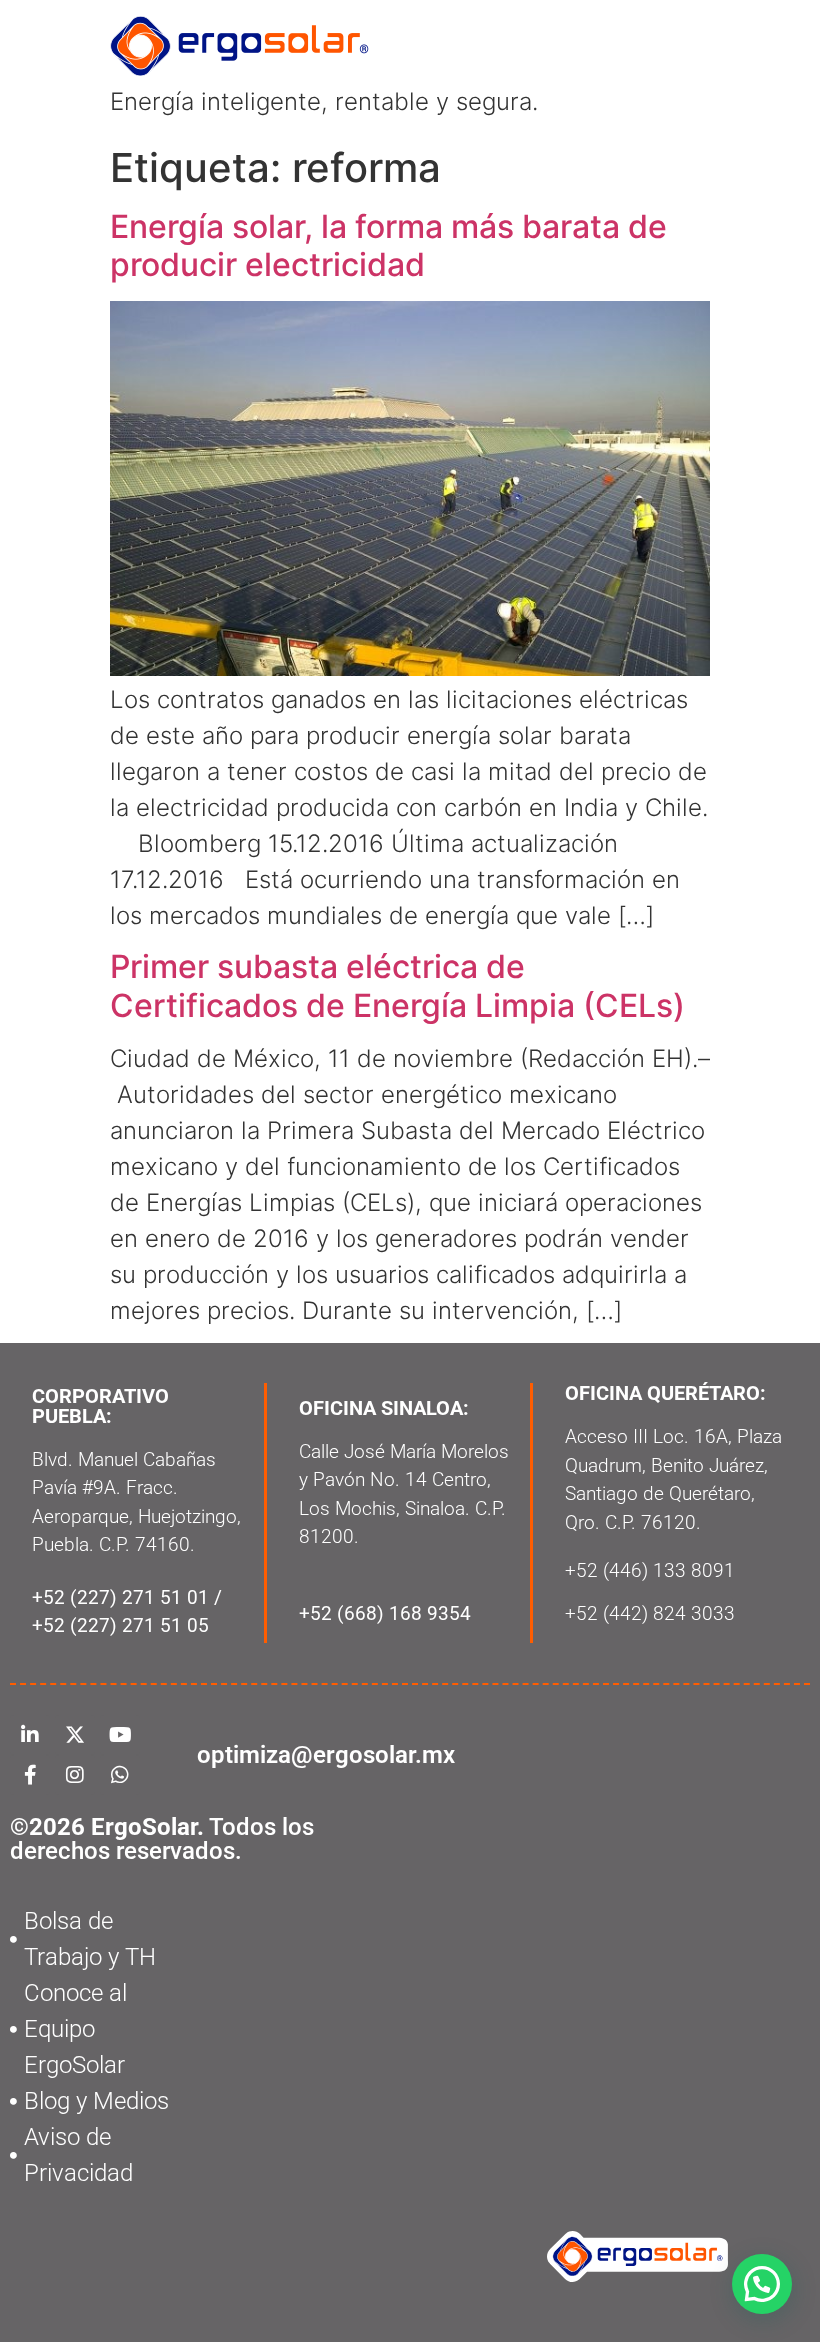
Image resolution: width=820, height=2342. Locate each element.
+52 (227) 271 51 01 (120, 1597)
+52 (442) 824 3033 (650, 1613)
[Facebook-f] (30, 1775)
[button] (762, 2284)
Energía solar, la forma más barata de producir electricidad (388, 245)
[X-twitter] (75, 1735)
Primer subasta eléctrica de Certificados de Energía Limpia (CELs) (397, 985)
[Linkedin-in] (30, 1735)
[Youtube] (120, 1735)
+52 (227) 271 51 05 (120, 1625)
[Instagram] (75, 1775)
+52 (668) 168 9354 (385, 1613)
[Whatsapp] (120, 1775)
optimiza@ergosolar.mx (326, 1755)
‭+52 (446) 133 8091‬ (650, 1570)
